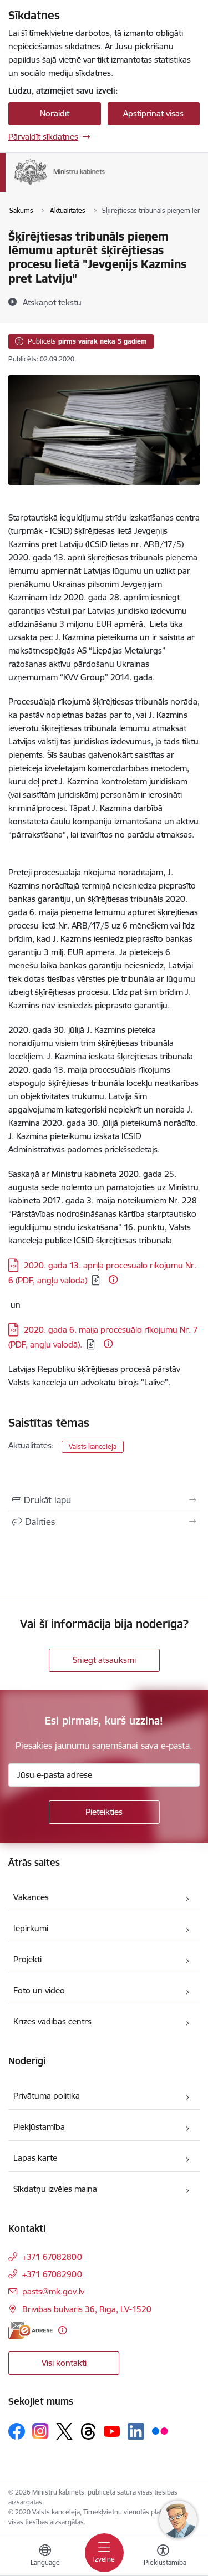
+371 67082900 (52, 2274)
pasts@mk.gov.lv (53, 2291)
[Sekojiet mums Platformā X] (64, 2431)
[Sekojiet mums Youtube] (112, 2431)
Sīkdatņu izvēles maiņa (55, 2189)
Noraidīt (55, 113)
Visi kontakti (64, 2363)
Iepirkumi (31, 1928)
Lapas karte (35, 2158)
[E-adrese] (31, 2330)
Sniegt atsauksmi (104, 1660)
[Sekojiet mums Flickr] (160, 2431)
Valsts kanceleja (93, 1447)
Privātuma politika (47, 2096)
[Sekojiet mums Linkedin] (136, 2431)
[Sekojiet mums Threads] (88, 2431)
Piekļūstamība (39, 2127)
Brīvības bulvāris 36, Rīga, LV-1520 (87, 2309)
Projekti (27, 1959)
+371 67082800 (52, 2257)
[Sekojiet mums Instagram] (40, 2431)
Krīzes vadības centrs (52, 2021)
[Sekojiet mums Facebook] (17, 2431)
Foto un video (39, 1990)
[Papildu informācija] (113, 1279)
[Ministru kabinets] (105, 185)
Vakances (31, 1897)
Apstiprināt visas (153, 113)
